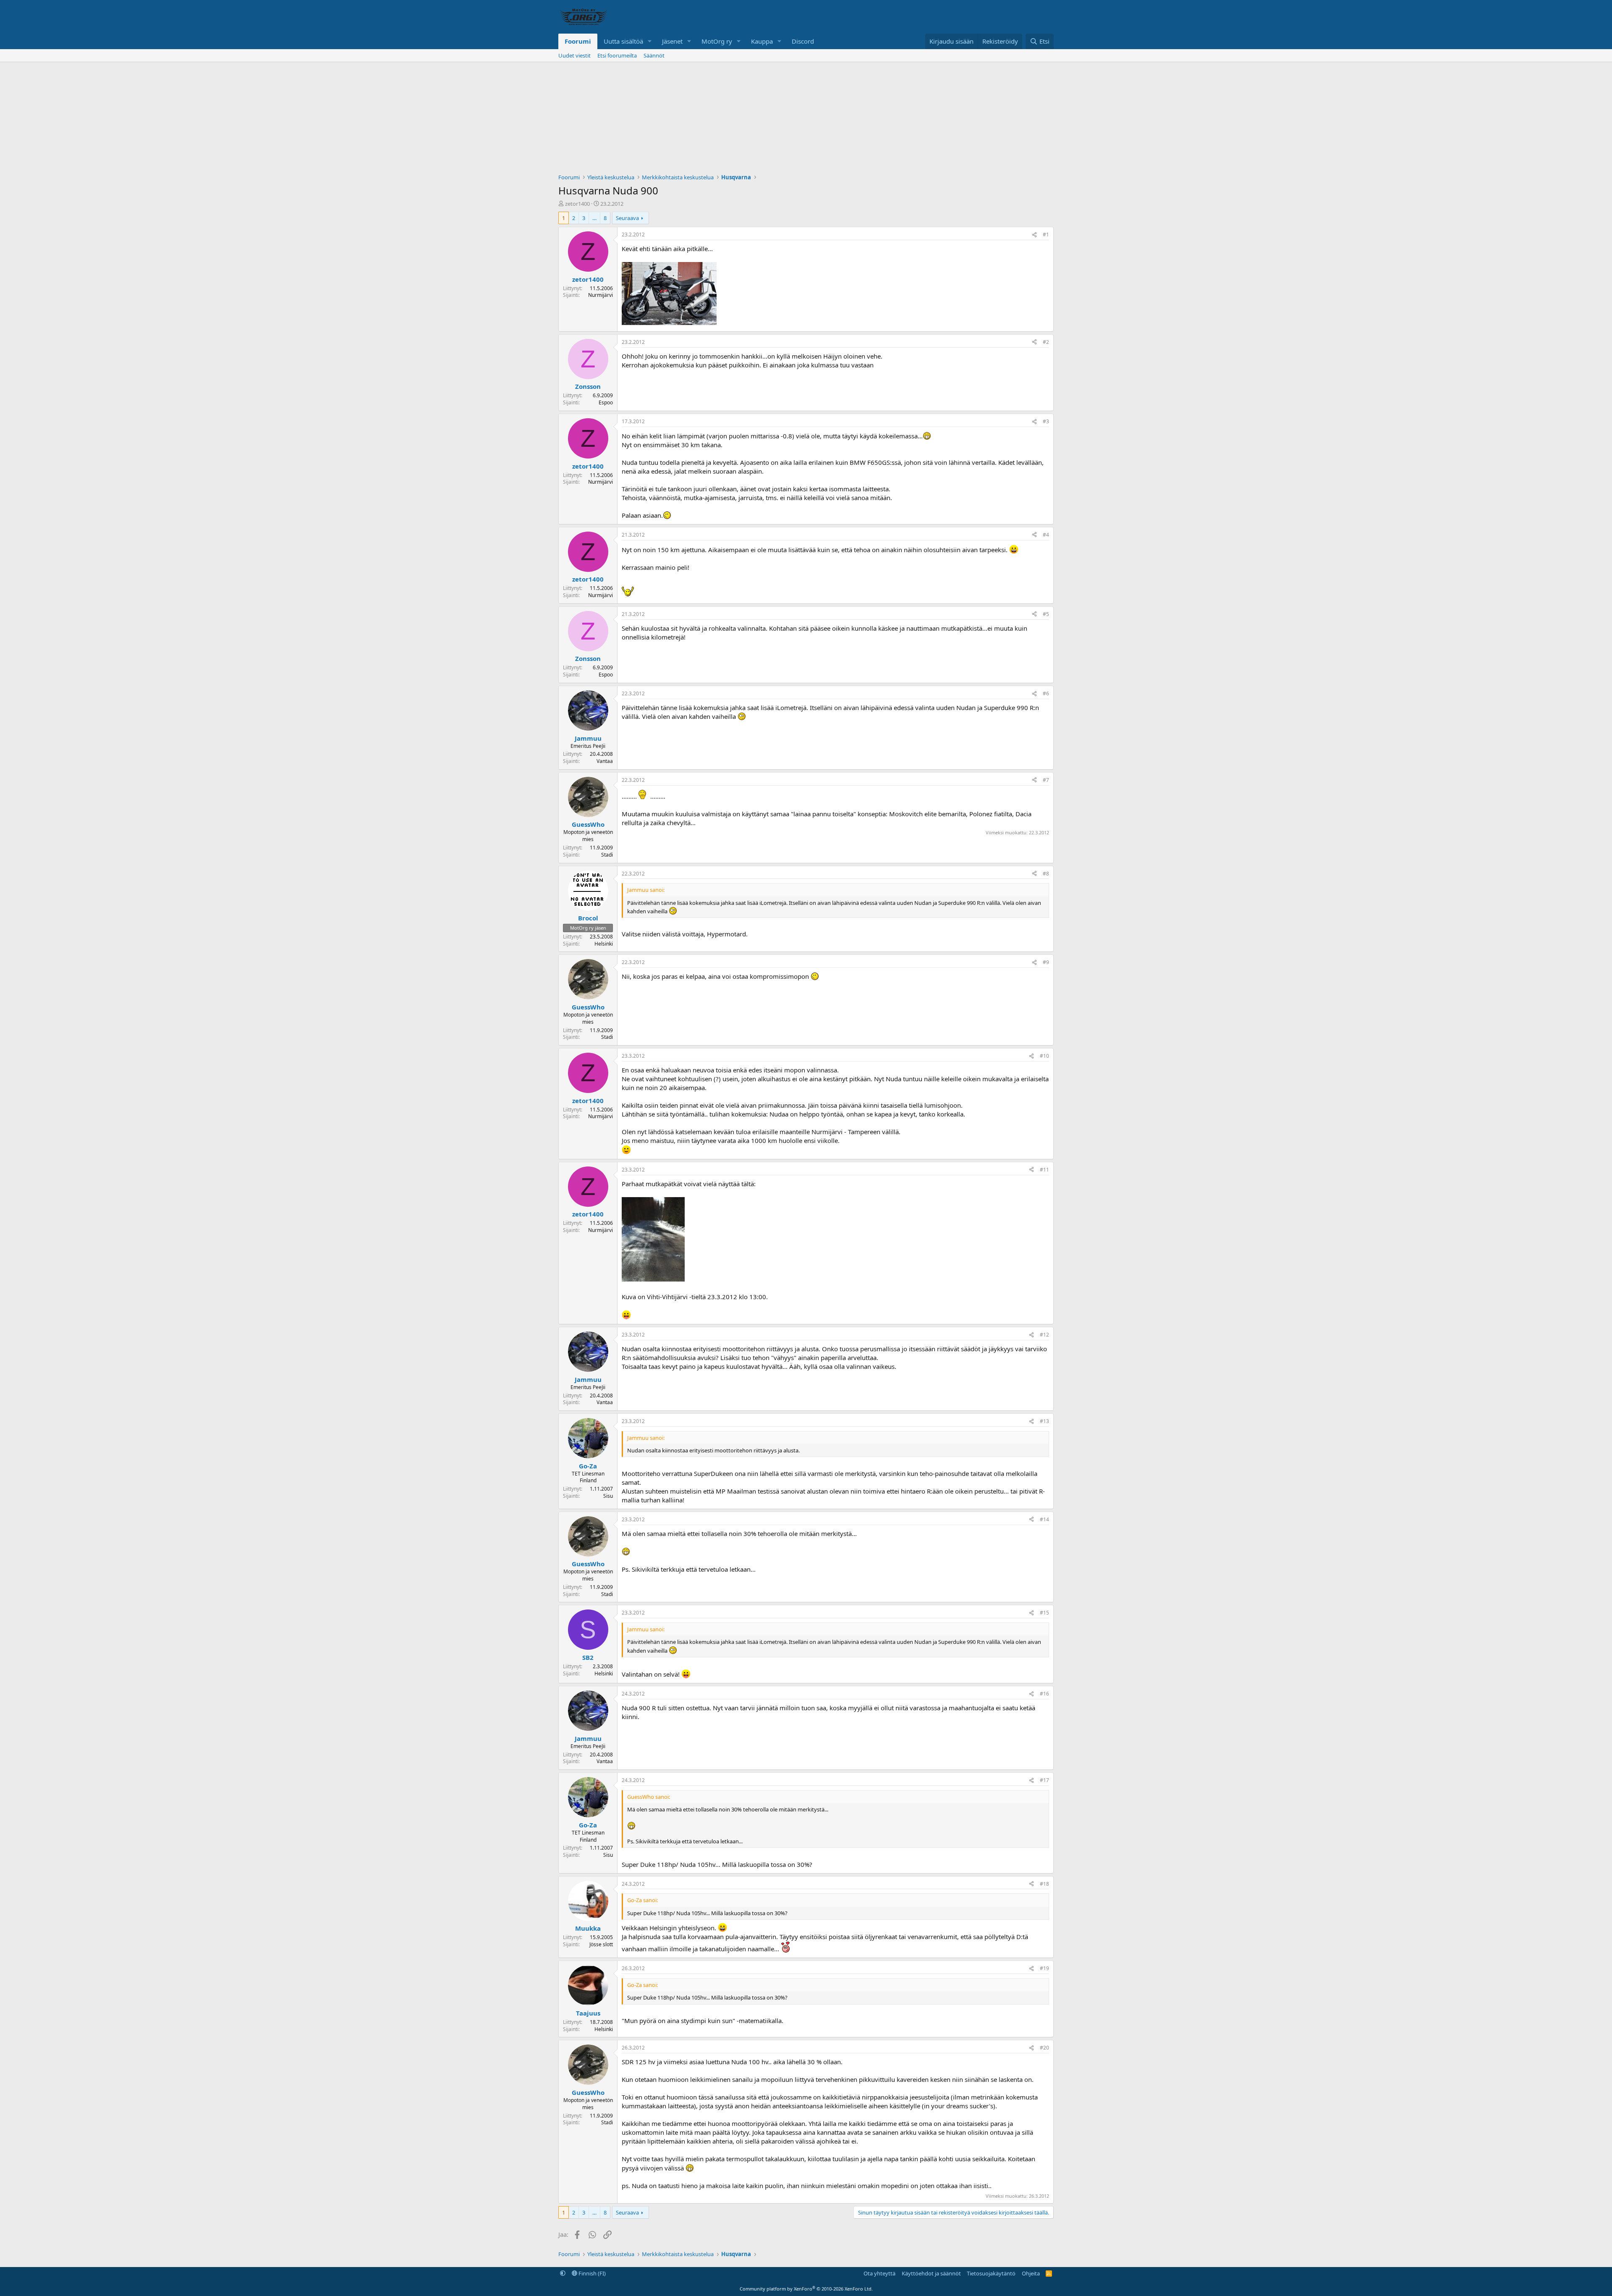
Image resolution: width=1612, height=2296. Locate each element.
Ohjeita (1031, 2273)
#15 (1044, 1613)
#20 (1044, 2048)
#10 (1044, 1056)
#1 (1046, 235)
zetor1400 (577, 204)
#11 (1044, 1170)
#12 (1044, 1335)
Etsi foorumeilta (617, 55)
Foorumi (578, 41)
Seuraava (627, 218)
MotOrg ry (717, 41)
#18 (1044, 1884)
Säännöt (654, 55)
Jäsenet (672, 41)
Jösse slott (601, 1944)
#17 (1044, 1780)
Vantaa (605, 761)
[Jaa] (1034, 235)
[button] (650, 41)
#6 (1046, 693)
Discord (803, 41)
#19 (1044, 1968)
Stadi (607, 855)
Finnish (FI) (591, 2273)
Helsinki (604, 944)
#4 (1046, 535)
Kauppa (762, 41)
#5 (1046, 614)
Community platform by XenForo (806, 2289)
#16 (1044, 1694)
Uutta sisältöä (623, 41)
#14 (1044, 1519)
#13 (1044, 1421)
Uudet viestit (574, 55)
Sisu (608, 1496)
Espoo (606, 402)
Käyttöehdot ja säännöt (931, 2273)
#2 (1046, 342)
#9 (1046, 962)
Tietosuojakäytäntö (991, 2273)
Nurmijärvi (601, 295)
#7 (1046, 780)
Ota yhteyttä (879, 2273)
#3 (1046, 421)
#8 (1046, 874)
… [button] (594, 218)
